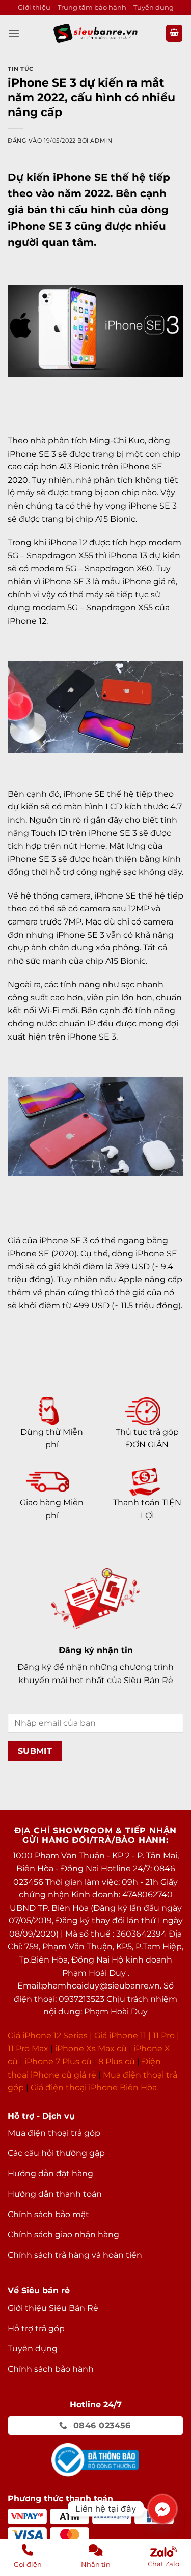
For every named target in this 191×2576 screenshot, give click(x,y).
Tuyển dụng (154, 7)
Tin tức (21, 69)
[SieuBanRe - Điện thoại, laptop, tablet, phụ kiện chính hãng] (96, 33)
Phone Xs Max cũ (92, 2048)
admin (101, 141)
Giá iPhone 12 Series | (50, 2036)
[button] (14, 33)
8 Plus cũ (117, 2062)
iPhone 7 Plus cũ (58, 2062)
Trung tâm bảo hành (92, 7)
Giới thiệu (34, 7)
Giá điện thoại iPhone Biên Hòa (94, 2088)
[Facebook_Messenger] (162, 2509)
